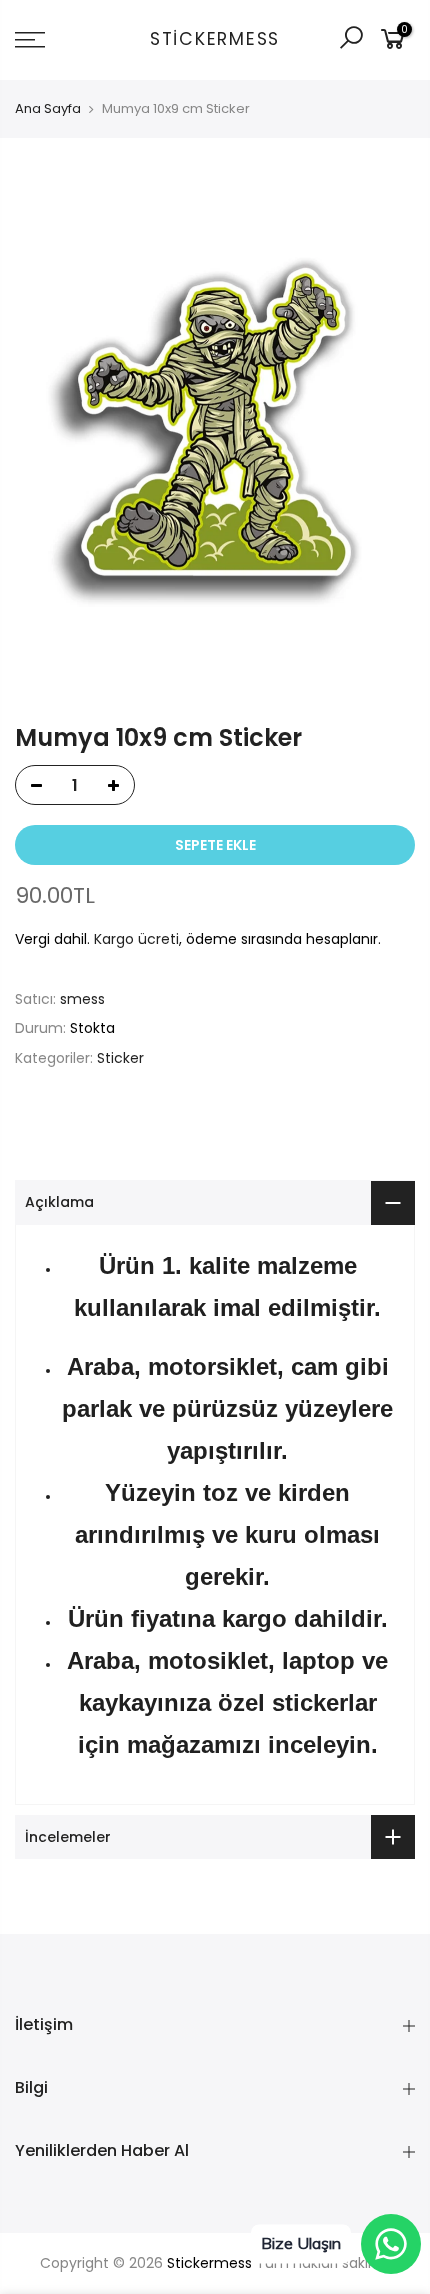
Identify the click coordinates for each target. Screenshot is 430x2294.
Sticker (120, 1058)
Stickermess (215, 40)
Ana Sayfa (48, 109)
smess (82, 999)
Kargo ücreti (136, 939)
